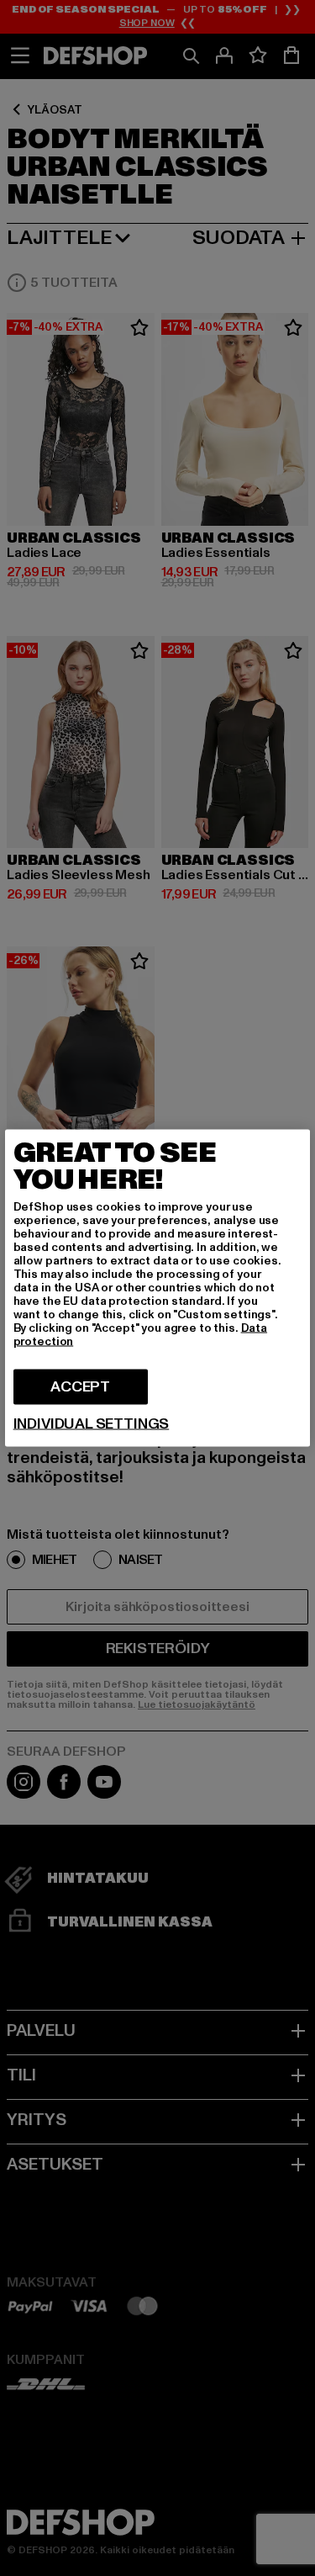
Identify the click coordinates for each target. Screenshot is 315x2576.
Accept (80, 1387)
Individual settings (92, 1424)
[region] (158, 1288)
